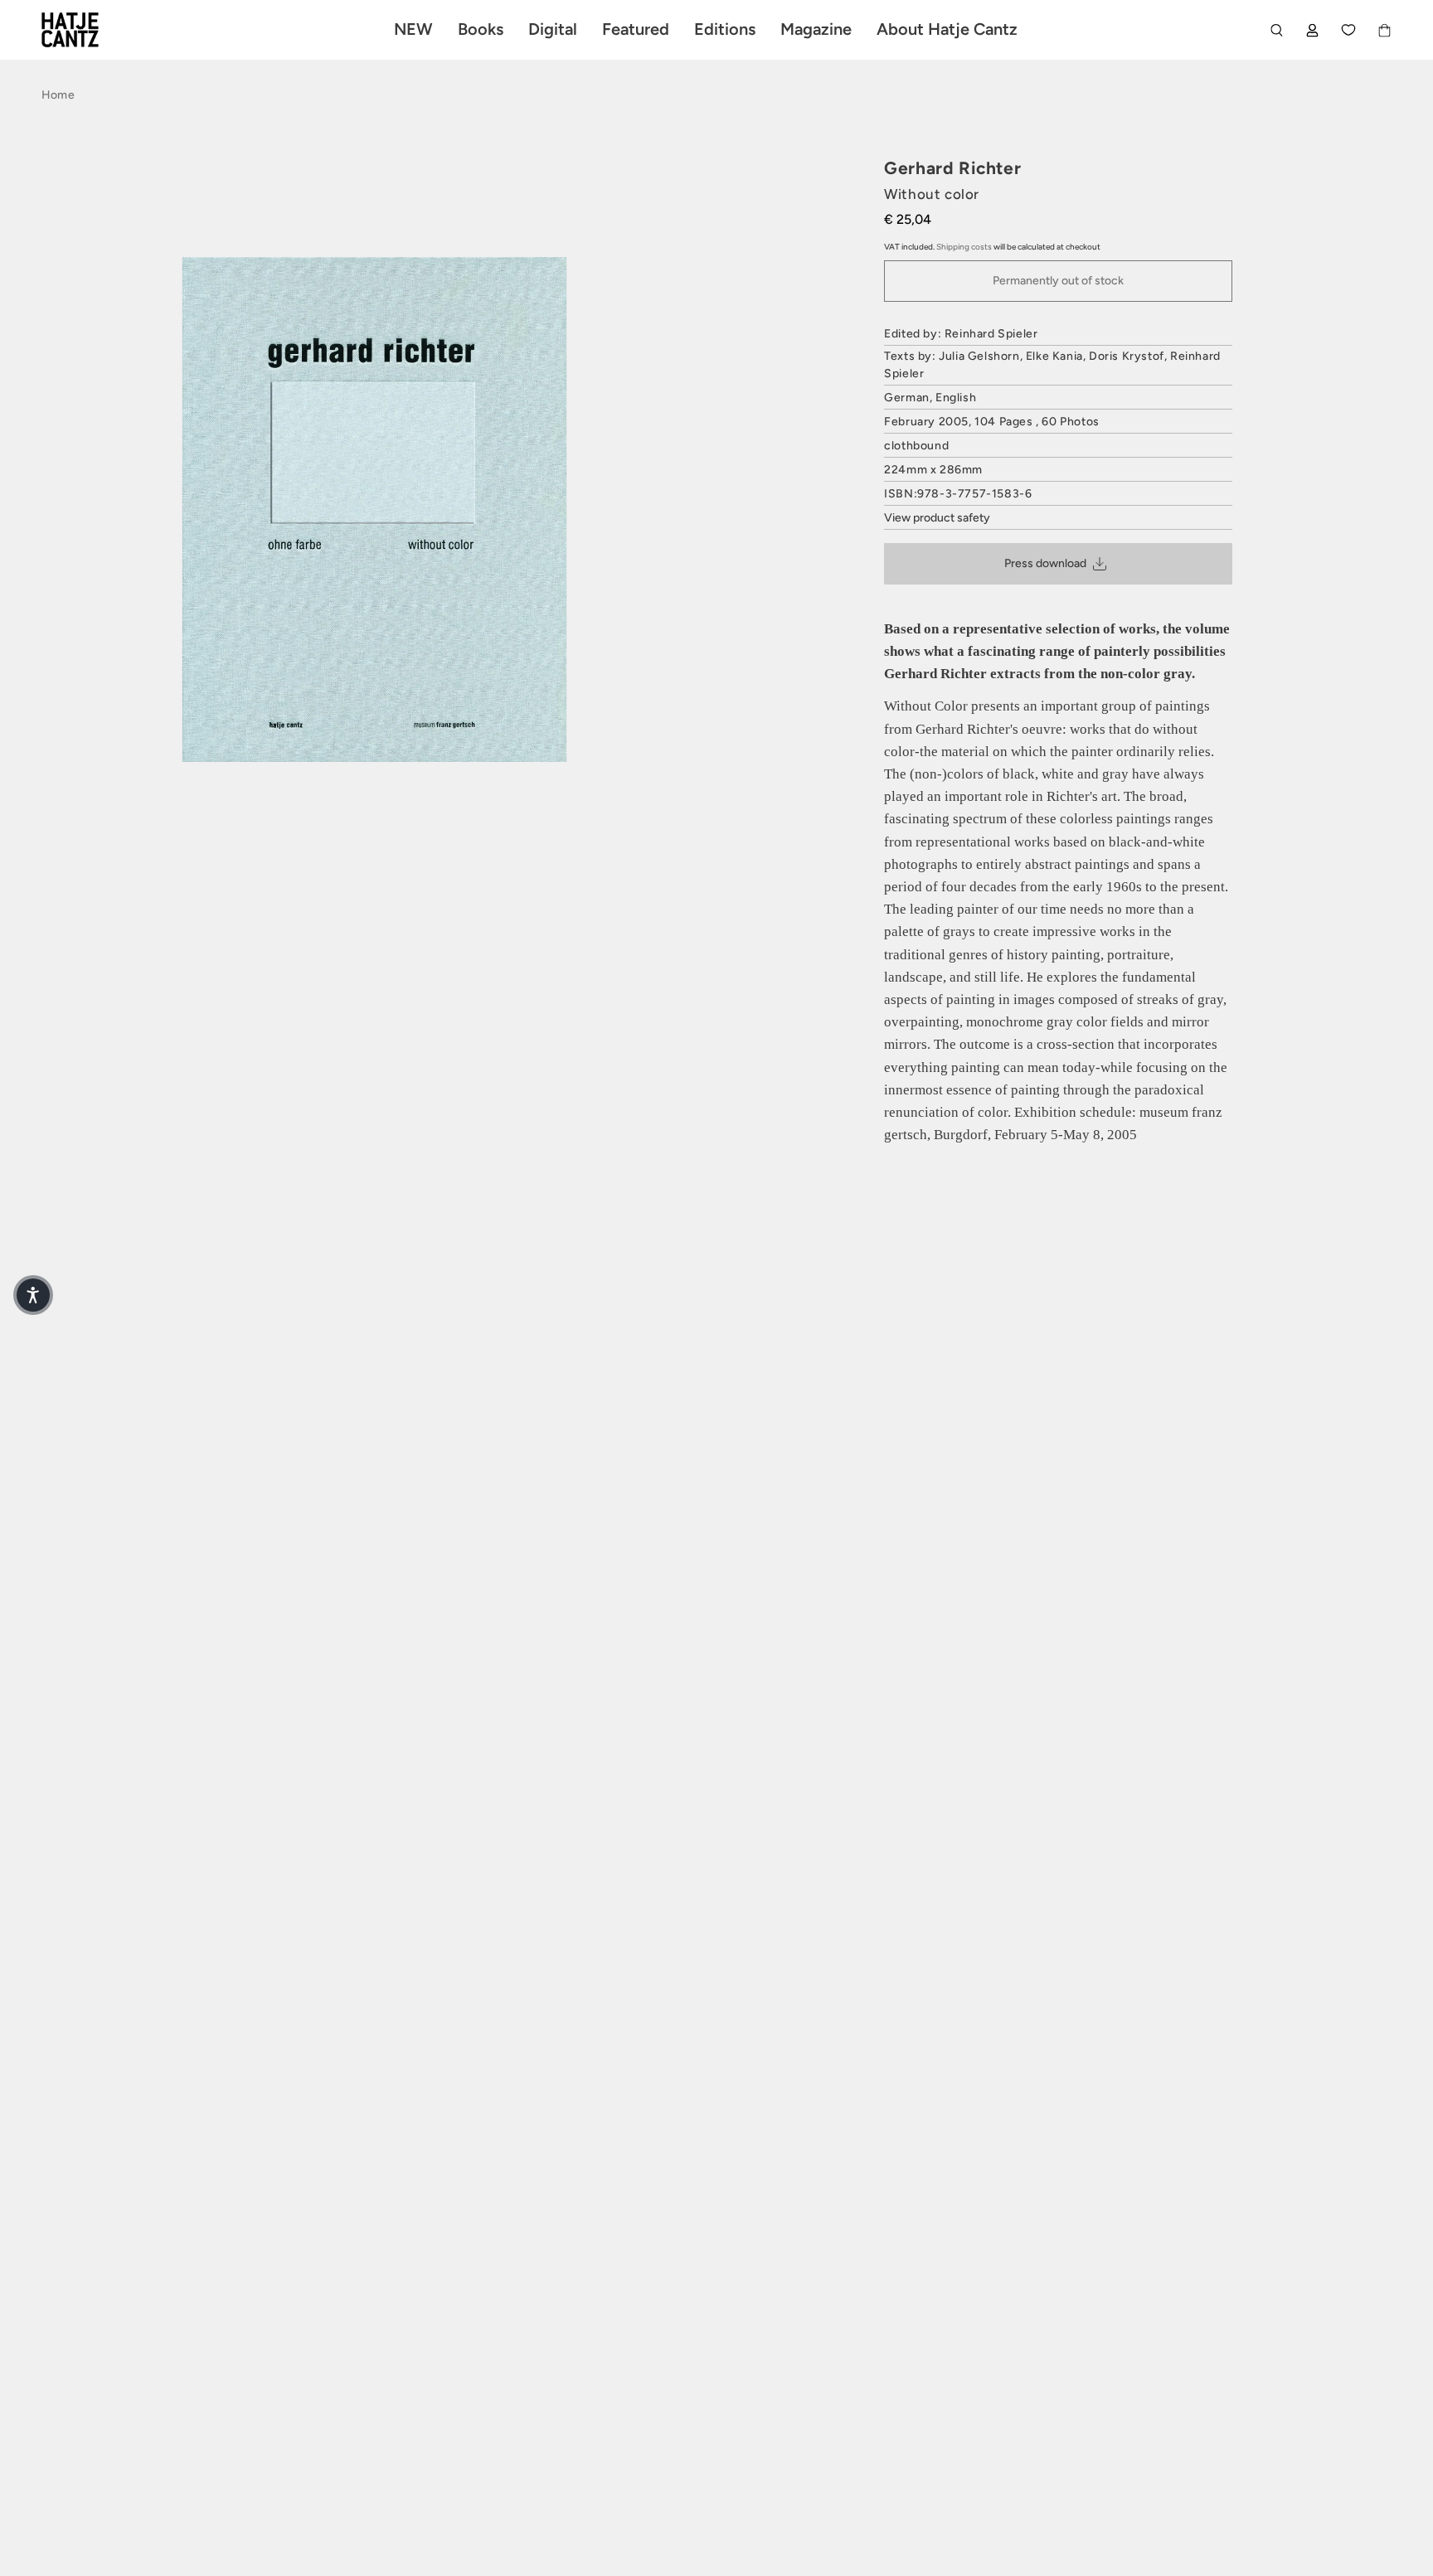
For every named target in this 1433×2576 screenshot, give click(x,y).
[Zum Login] (1312, 30)
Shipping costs (964, 247)
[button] (33, 1295)
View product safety (937, 518)
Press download (1045, 563)
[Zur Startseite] (90, 30)
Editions (725, 29)
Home (58, 95)
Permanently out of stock (1058, 281)
